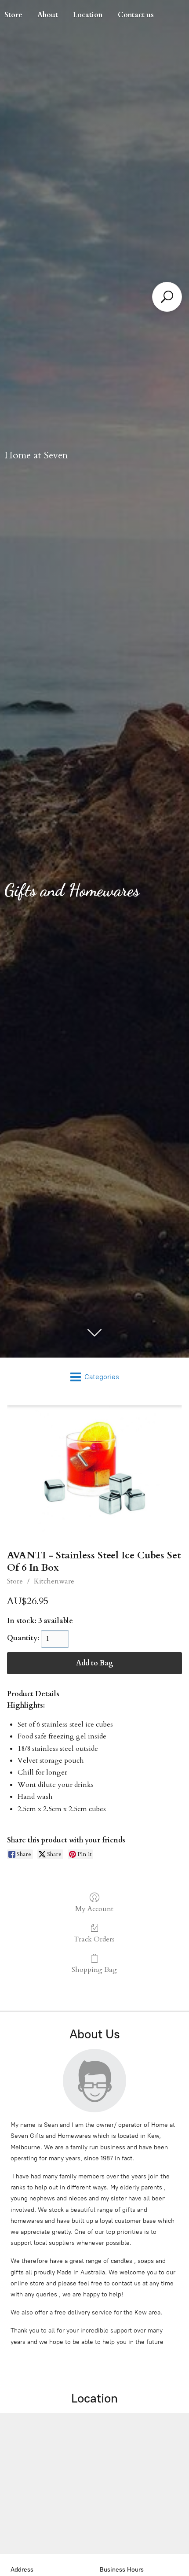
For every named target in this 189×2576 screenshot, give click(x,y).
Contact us (136, 15)
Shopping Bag (94, 1969)
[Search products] (167, 297)
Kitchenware (54, 1581)
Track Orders (94, 1939)
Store (15, 1581)
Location (88, 15)
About (48, 15)
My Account (94, 1909)
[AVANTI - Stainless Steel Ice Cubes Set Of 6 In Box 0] (94, 1471)
